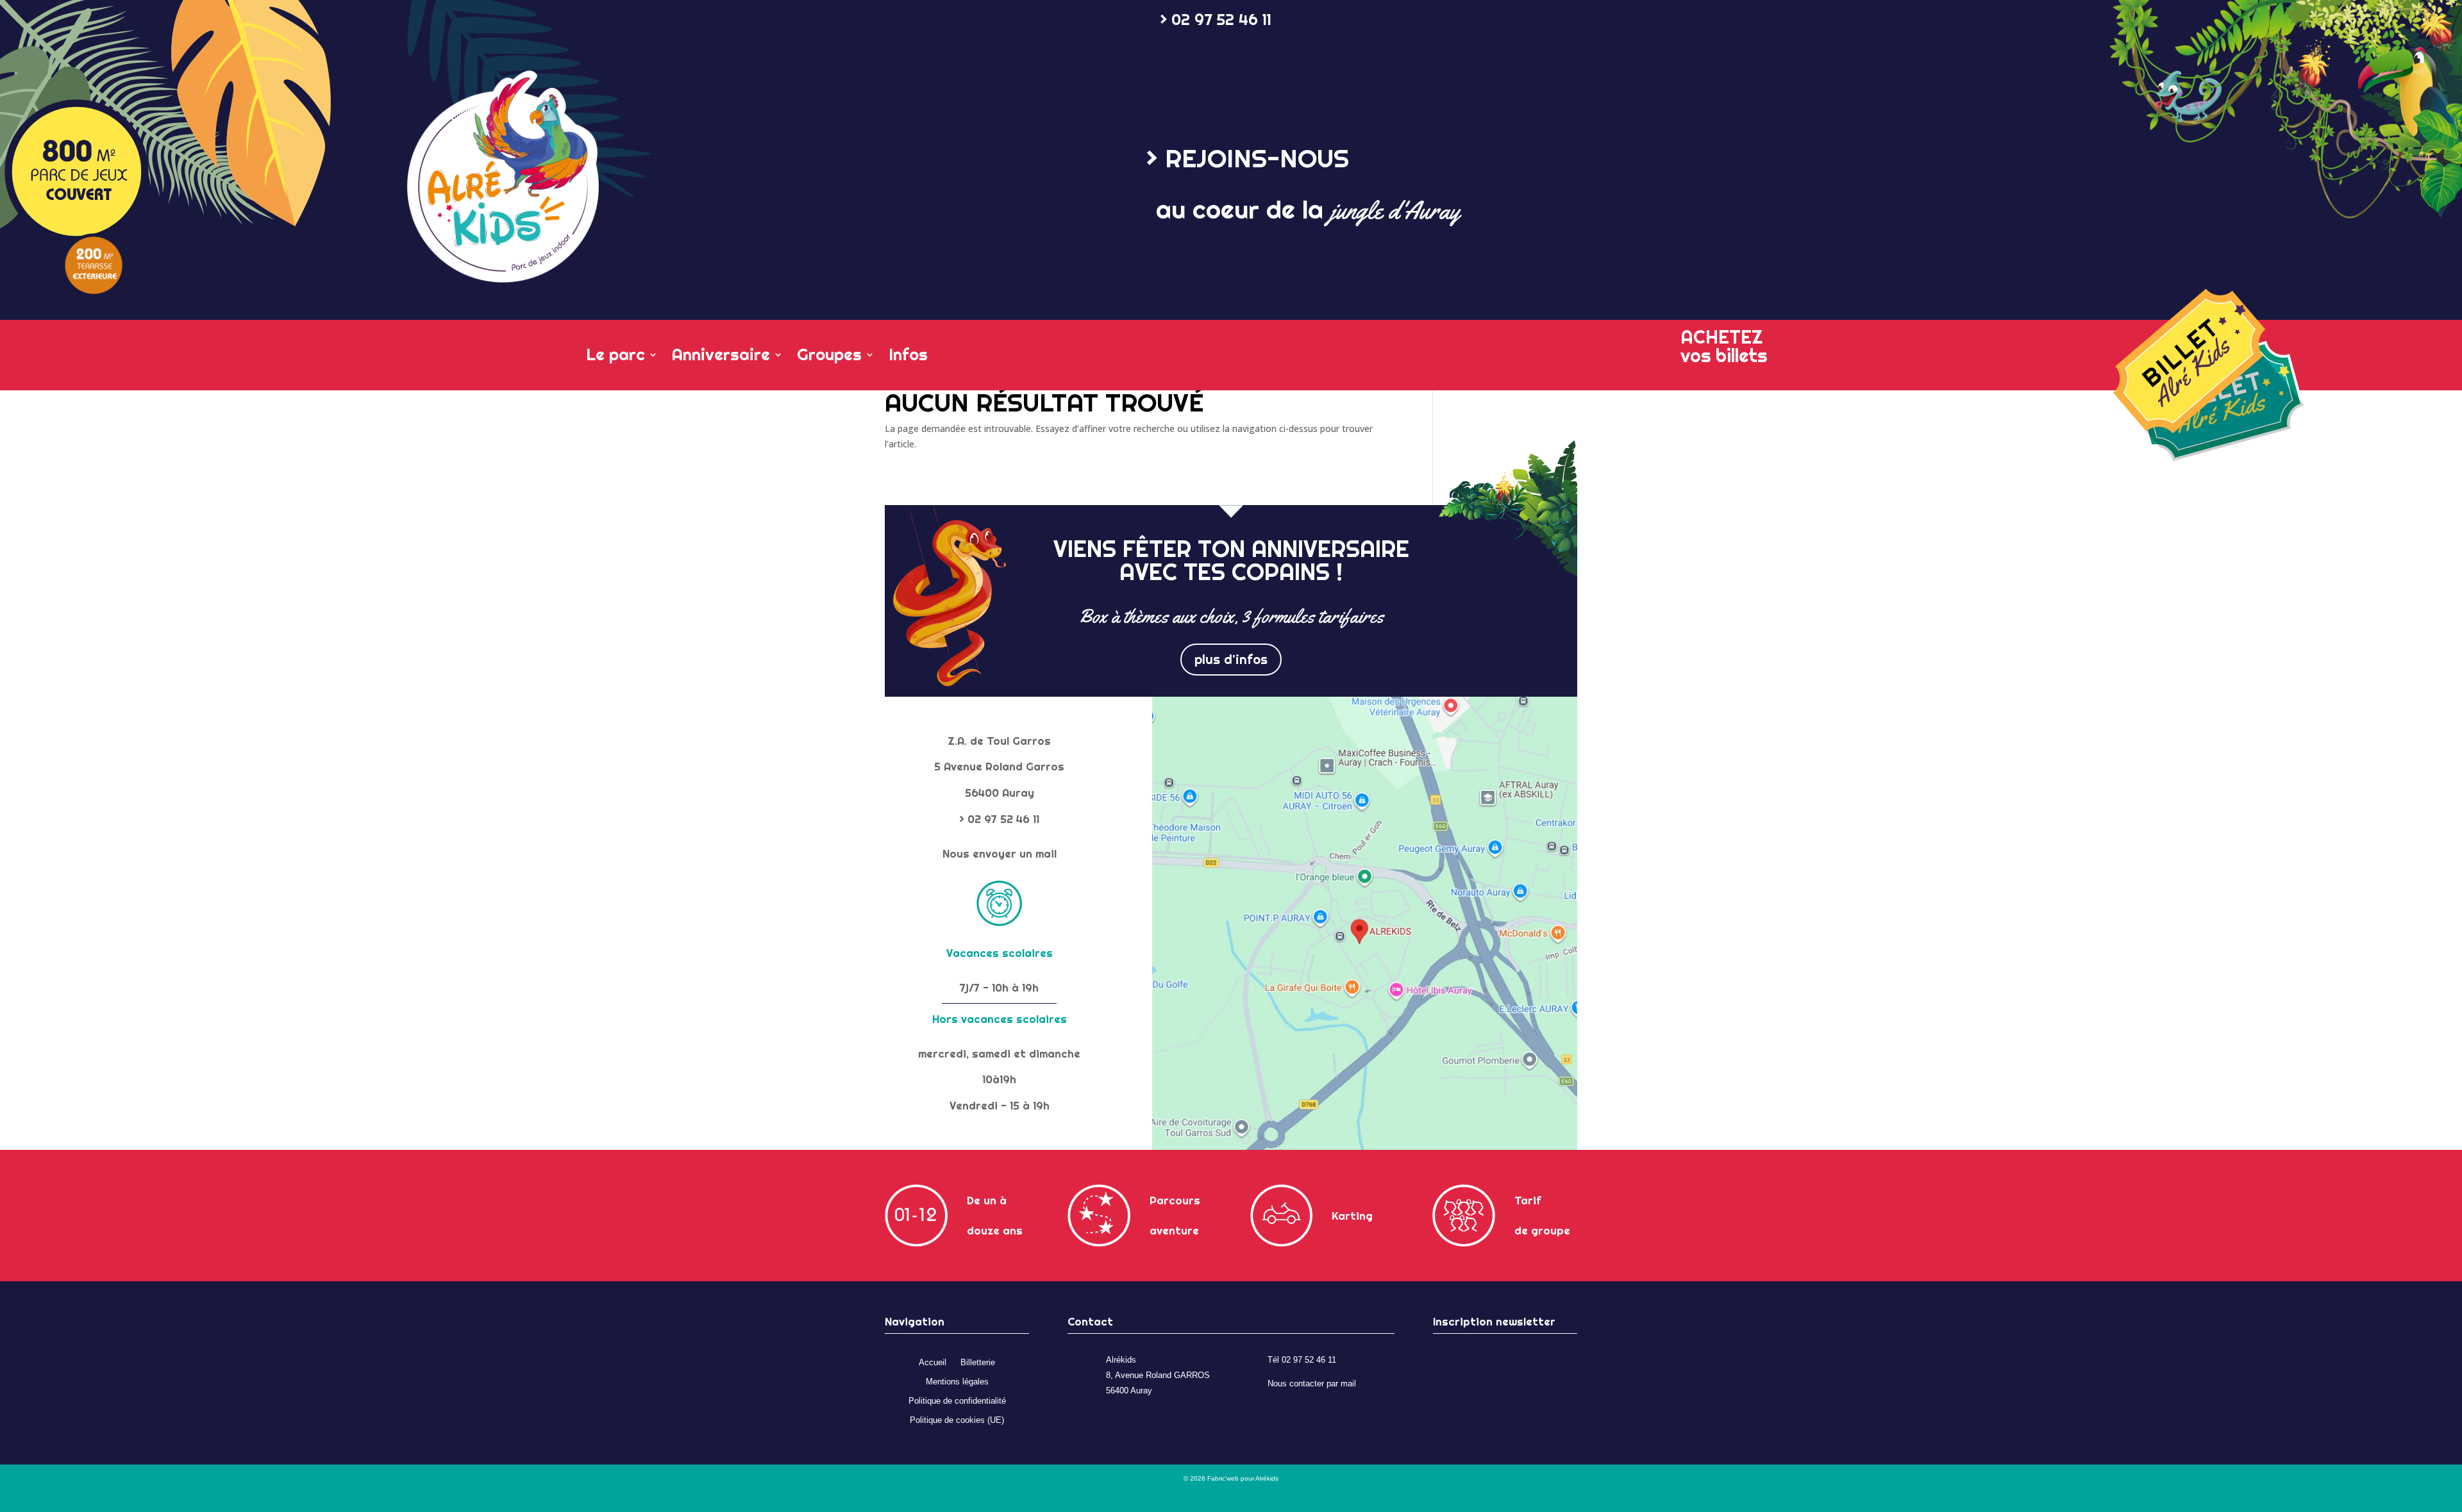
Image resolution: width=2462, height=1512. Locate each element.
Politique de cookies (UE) (957, 1420)
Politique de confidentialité (957, 1401)
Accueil (933, 1363)
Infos (908, 356)
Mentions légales (957, 1382)
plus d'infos (1231, 659)
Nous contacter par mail (1312, 1384)
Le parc (615, 356)
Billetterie (978, 1363)
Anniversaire (721, 356)
